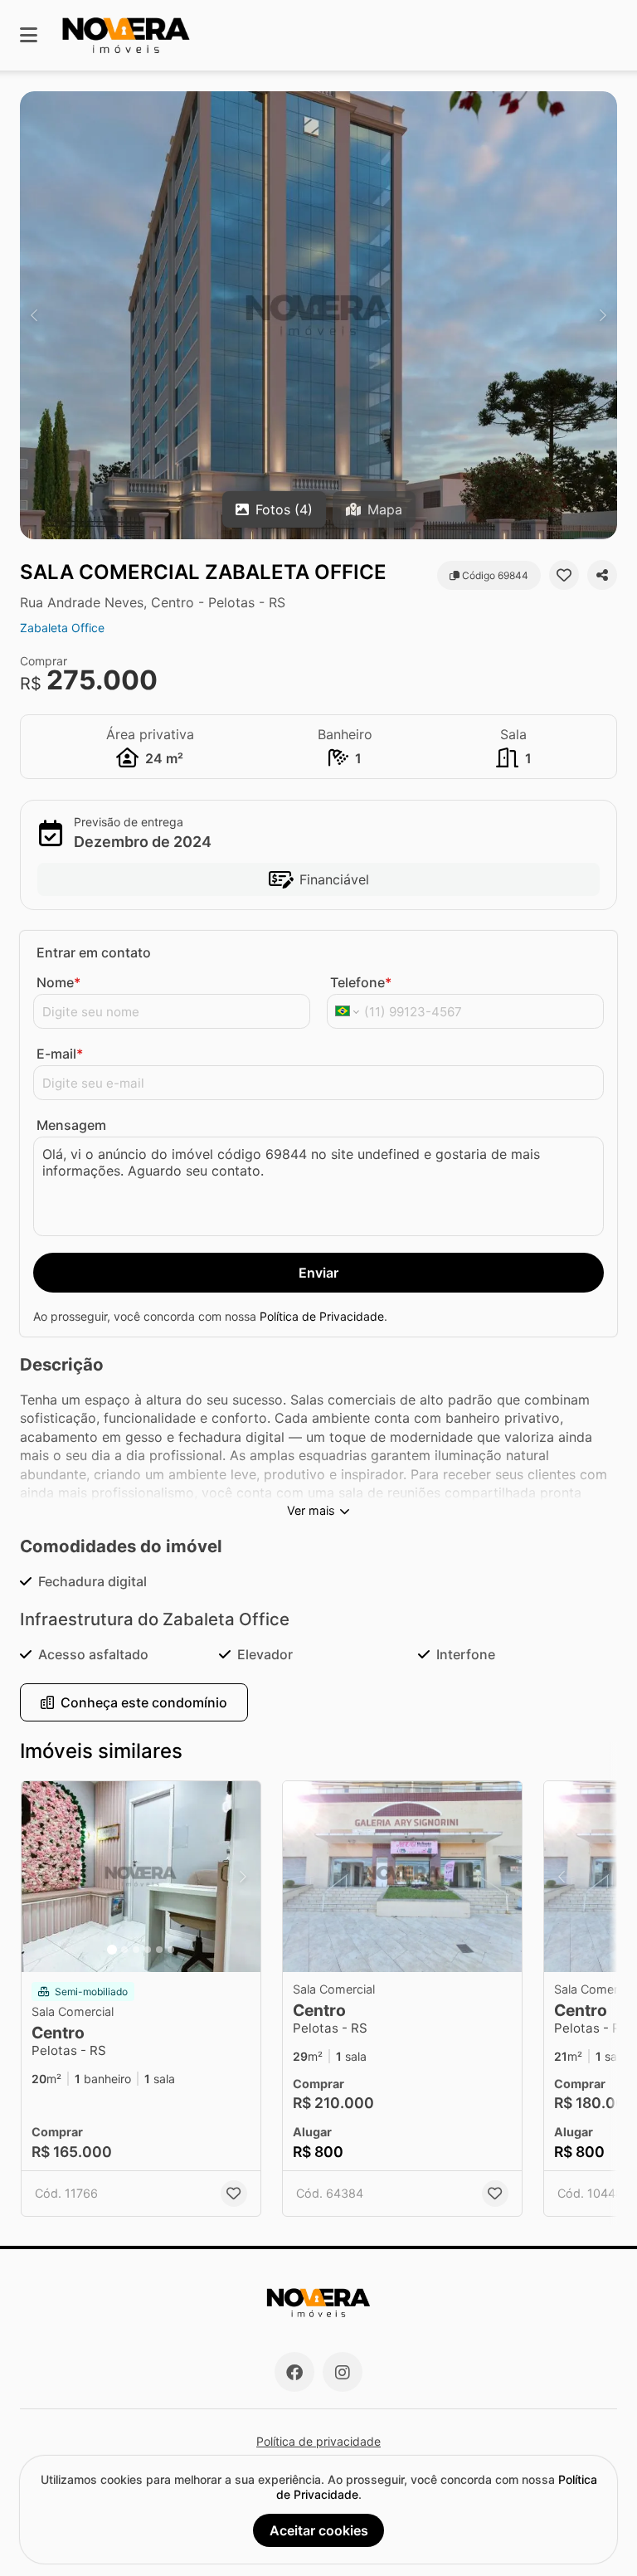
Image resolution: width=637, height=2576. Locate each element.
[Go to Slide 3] (136, 1950)
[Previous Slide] (34, 315)
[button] (318, 315)
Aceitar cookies (319, 2530)
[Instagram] (343, 2372)
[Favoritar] (564, 575)
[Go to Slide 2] (124, 1950)
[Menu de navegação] (29, 35)
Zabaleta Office (62, 628)
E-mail (60, 1054)
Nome (58, 982)
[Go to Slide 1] (112, 1950)
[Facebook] (294, 2372)
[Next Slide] (603, 315)
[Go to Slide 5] (159, 1950)
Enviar (318, 1273)
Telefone (361, 982)
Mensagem (71, 1125)
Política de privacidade (318, 2441)
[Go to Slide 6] (171, 1950)
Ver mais (311, 1510)
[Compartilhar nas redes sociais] (602, 575)
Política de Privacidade (322, 1316)
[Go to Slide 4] (148, 1950)
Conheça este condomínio (144, 1702)
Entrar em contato (94, 952)
